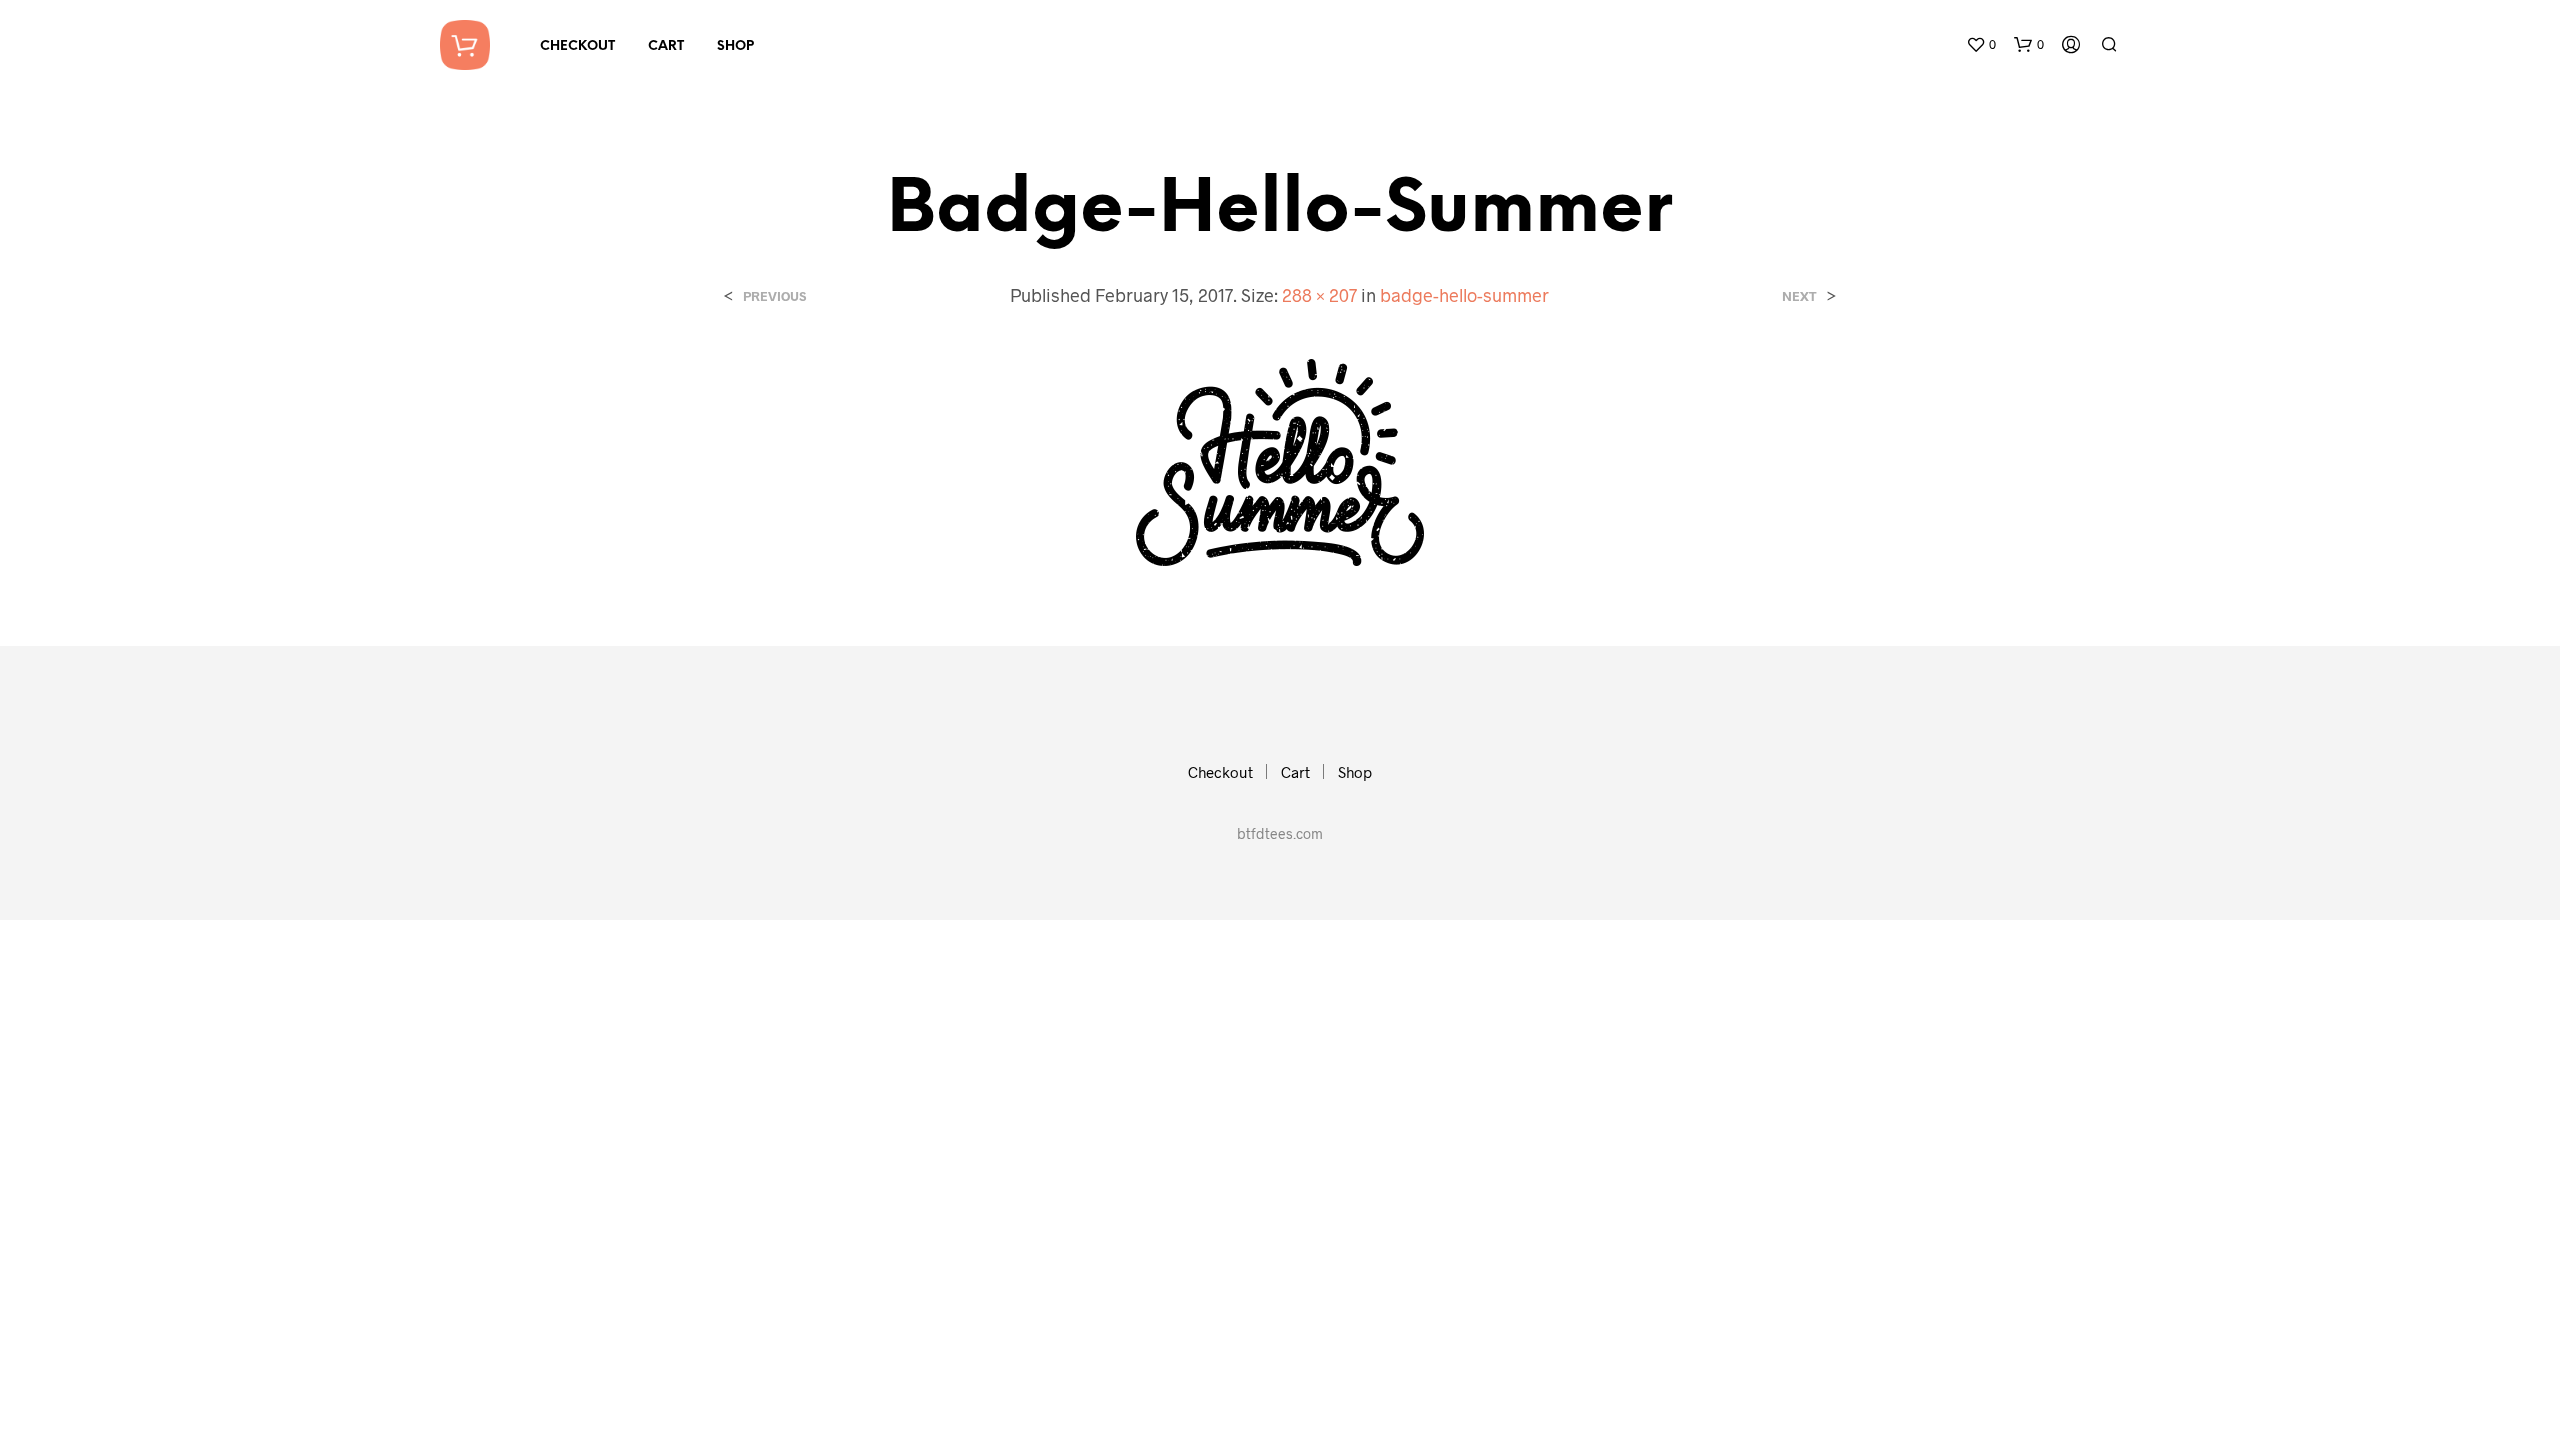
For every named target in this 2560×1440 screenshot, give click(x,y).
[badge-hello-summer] (1280, 460)
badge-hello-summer (1464, 295)
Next (1799, 296)
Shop (735, 46)
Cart (666, 46)
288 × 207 (1319, 295)
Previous (774, 296)
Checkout (577, 46)
